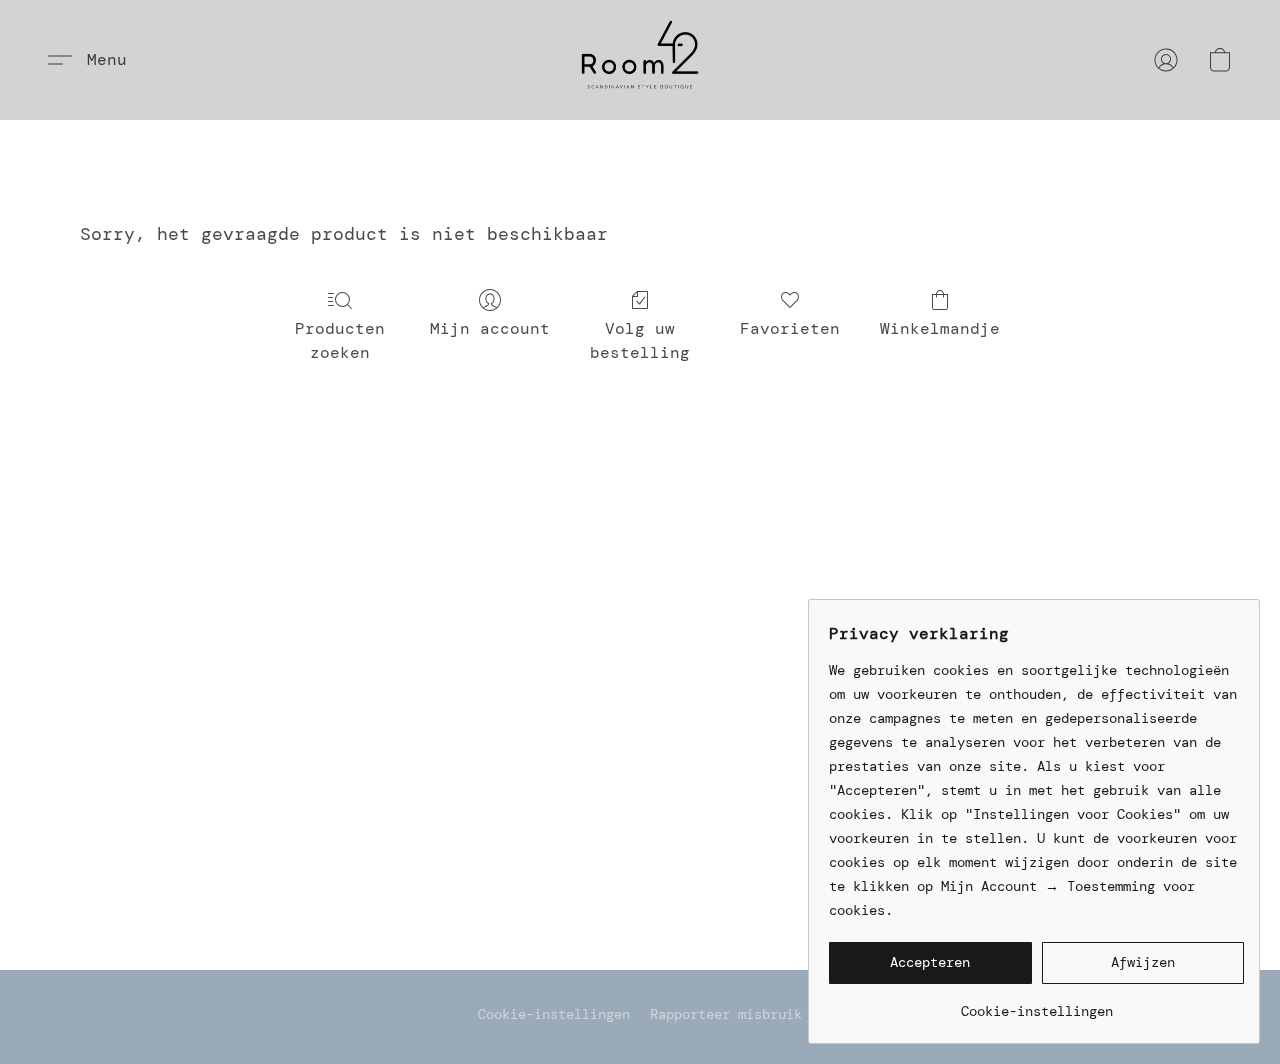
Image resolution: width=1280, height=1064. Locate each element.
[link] (1036, 1003)
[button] (640, 60)
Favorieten (790, 328)
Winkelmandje (940, 328)
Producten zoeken (340, 340)
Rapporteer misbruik (726, 1014)
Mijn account (490, 328)
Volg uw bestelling (640, 340)
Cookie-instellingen (554, 1014)
